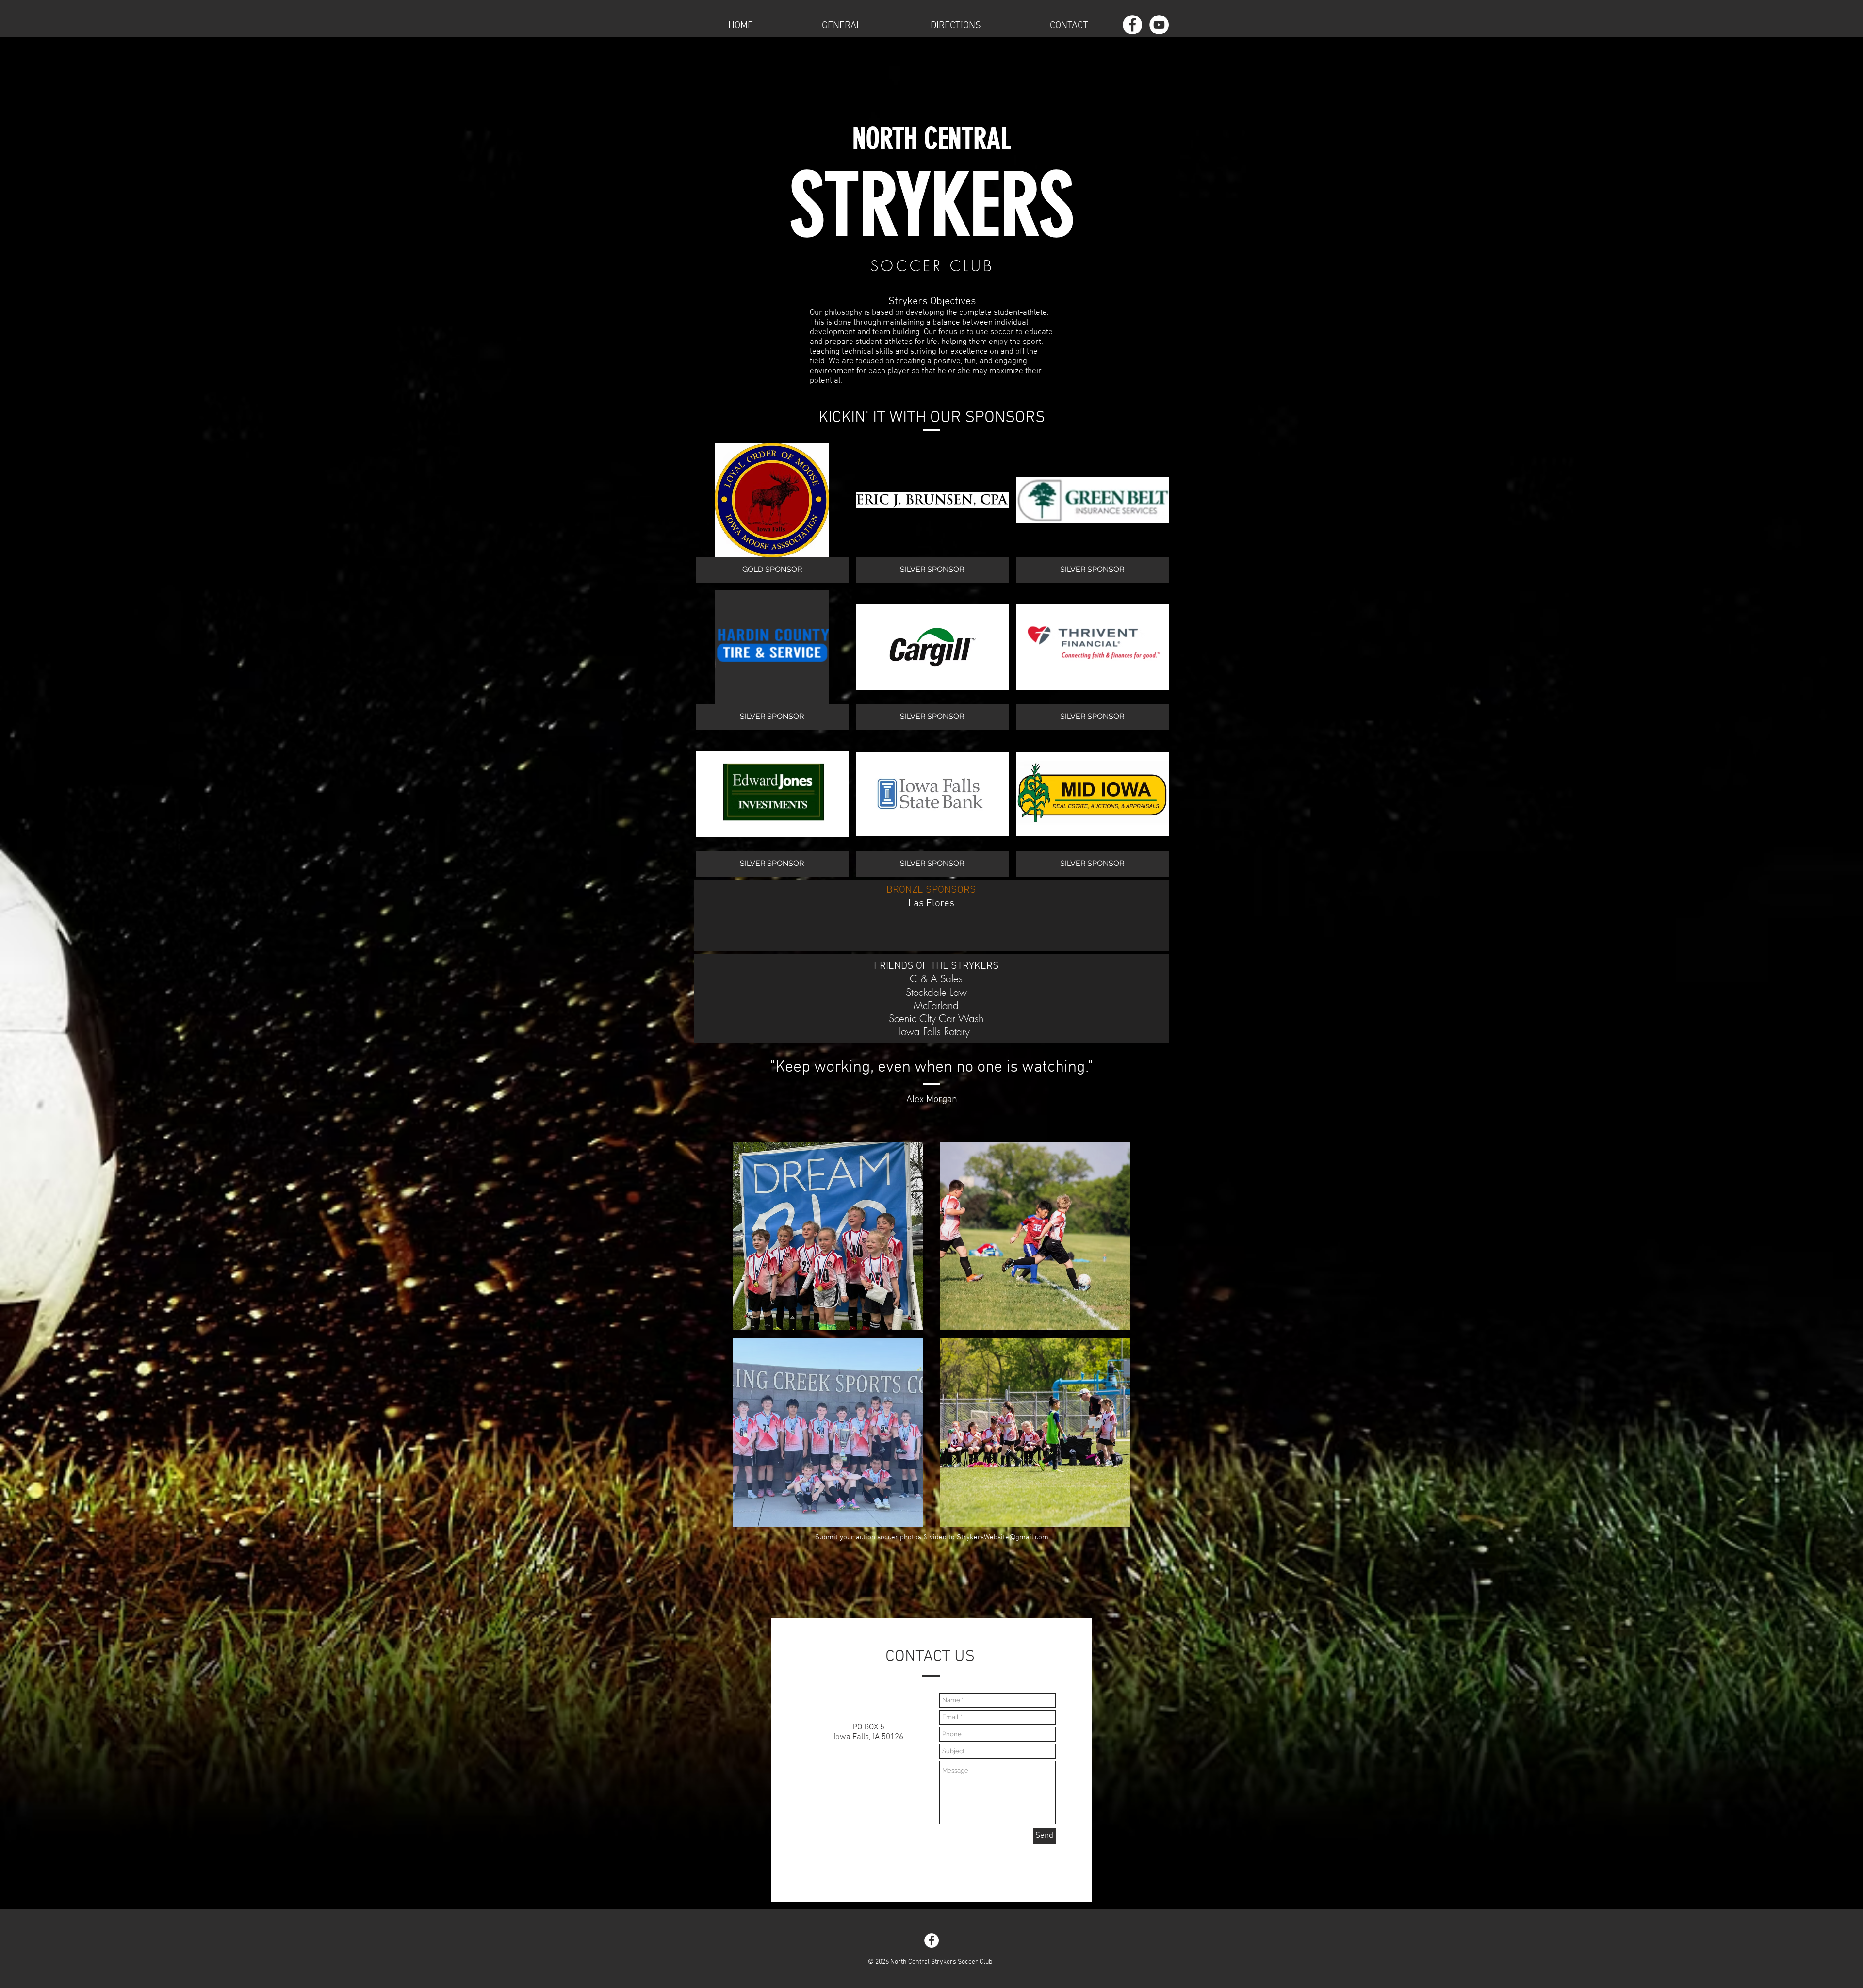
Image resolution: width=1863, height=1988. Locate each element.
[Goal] (1022, 1319)
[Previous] (741, 1236)
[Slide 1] (823, 1515)
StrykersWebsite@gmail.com (1003, 1537)
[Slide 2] (824, 1319)
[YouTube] (1159, 25)
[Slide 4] (841, 1319)
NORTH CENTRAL (931, 139)
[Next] (914, 1236)
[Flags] (815, 1319)
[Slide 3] (833, 1319)
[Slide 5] (1053, 1515)
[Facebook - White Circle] (931, 1940)
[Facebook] (1132, 25)
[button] (842, 25)
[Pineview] (1019, 1516)
